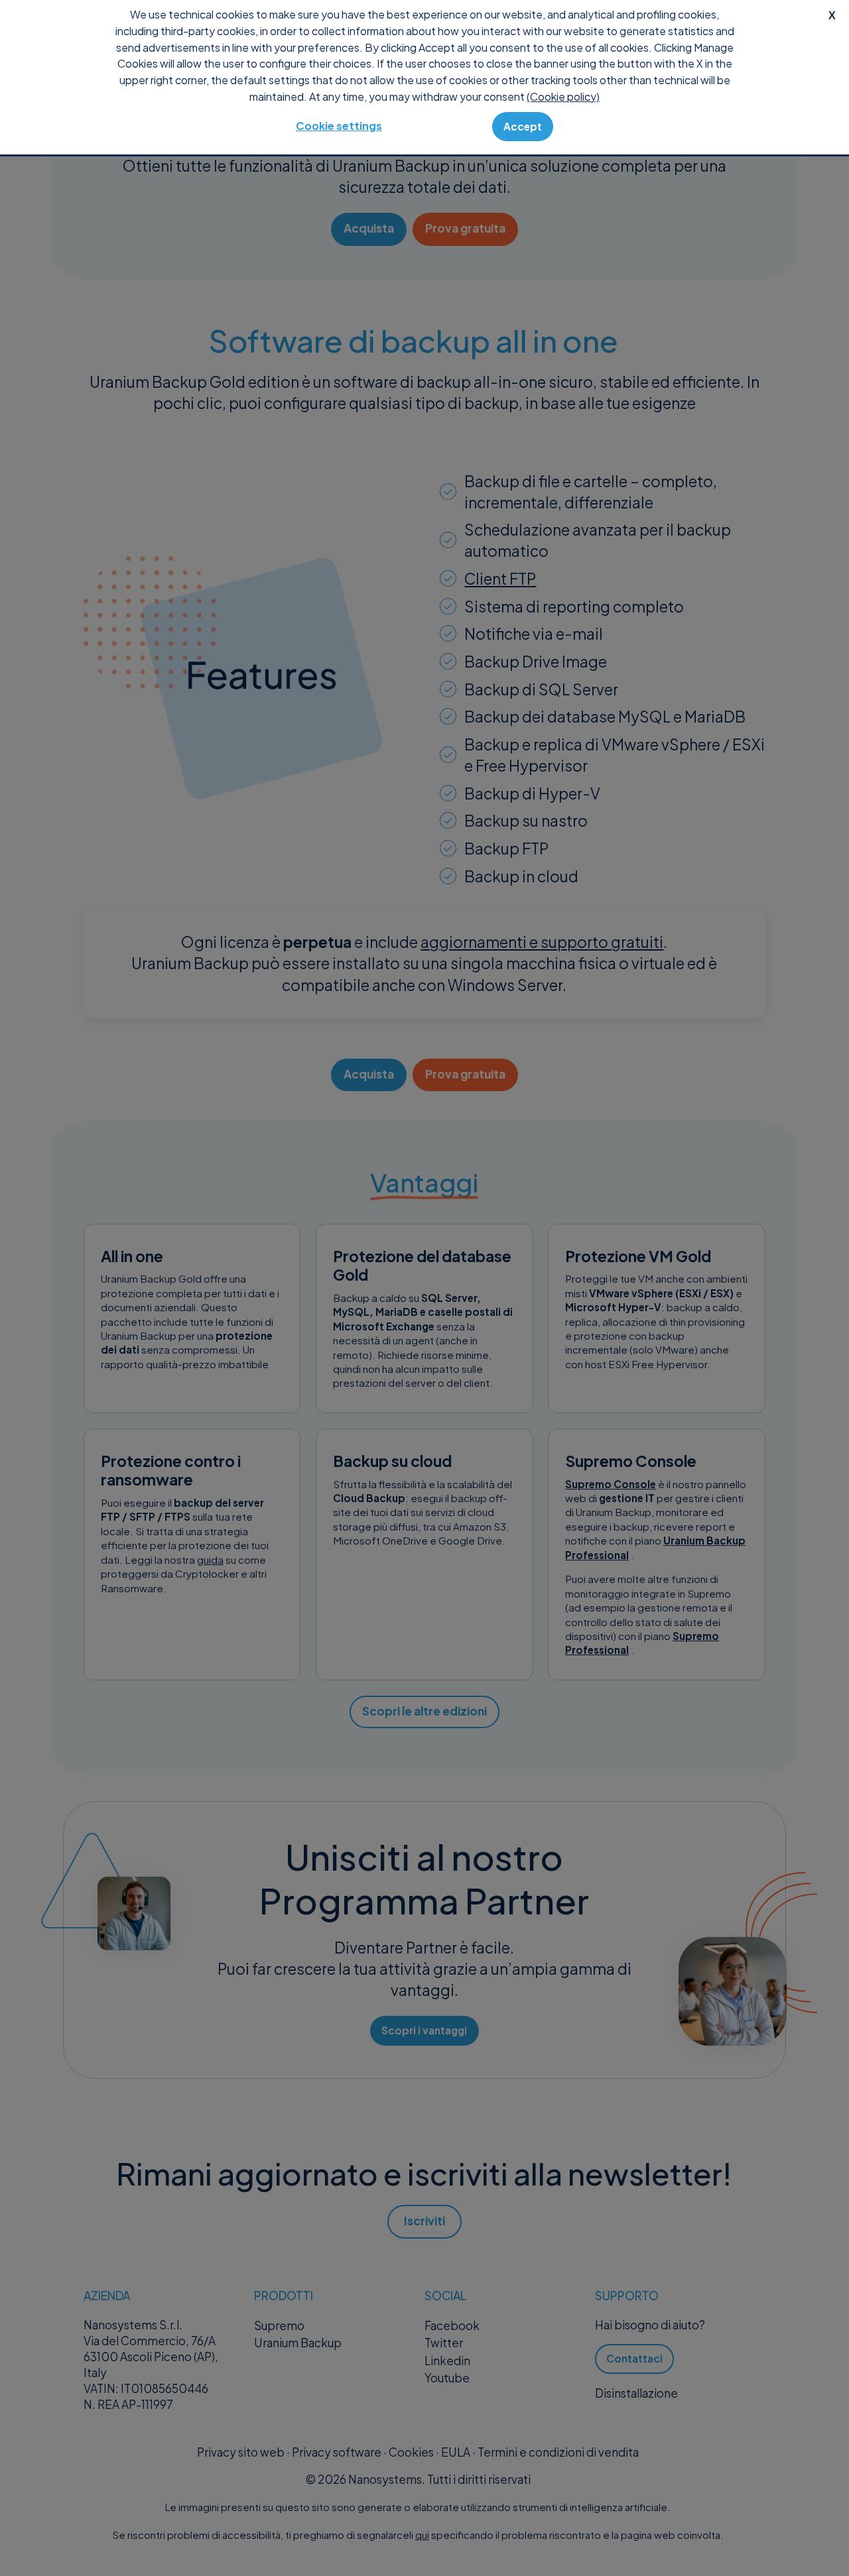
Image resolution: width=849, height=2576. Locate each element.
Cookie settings (339, 126)
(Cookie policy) (563, 96)
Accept (523, 126)
